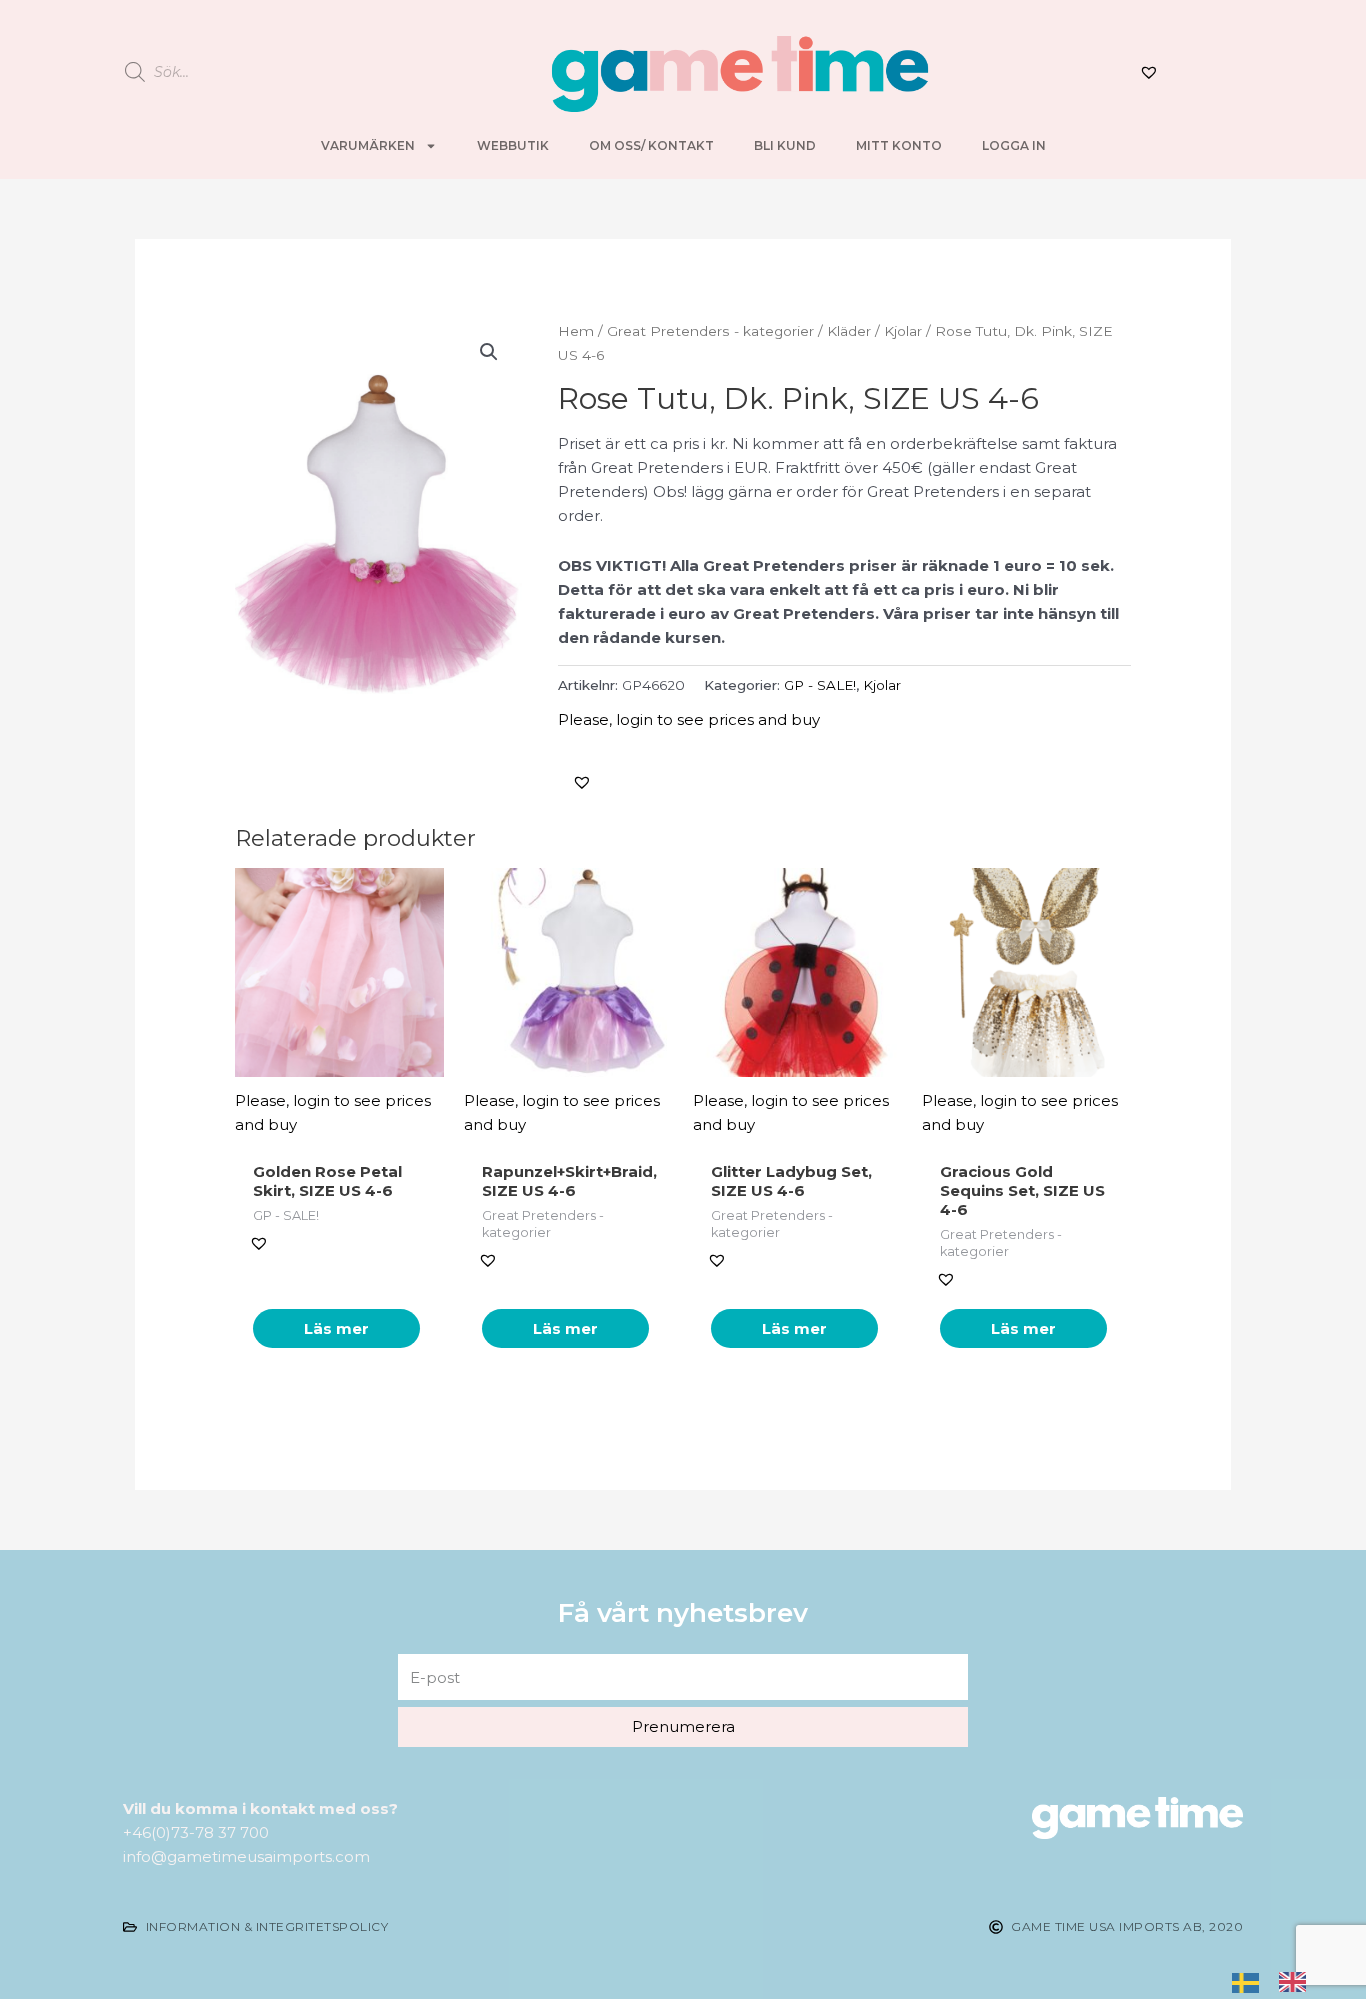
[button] (582, 782)
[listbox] (1279, 1981)
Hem (576, 331)
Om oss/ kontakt (651, 145)
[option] (1297, 1980)
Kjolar (903, 331)
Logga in (1014, 145)
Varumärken (368, 145)
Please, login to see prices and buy (689, 719)
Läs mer (336, 1328)
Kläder (849, 331)
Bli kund (785, 145)
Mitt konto (899, 145)
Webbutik (513, 145)
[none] (1250, 1981)
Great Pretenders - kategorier (710, 331)
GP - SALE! (820, 685)
